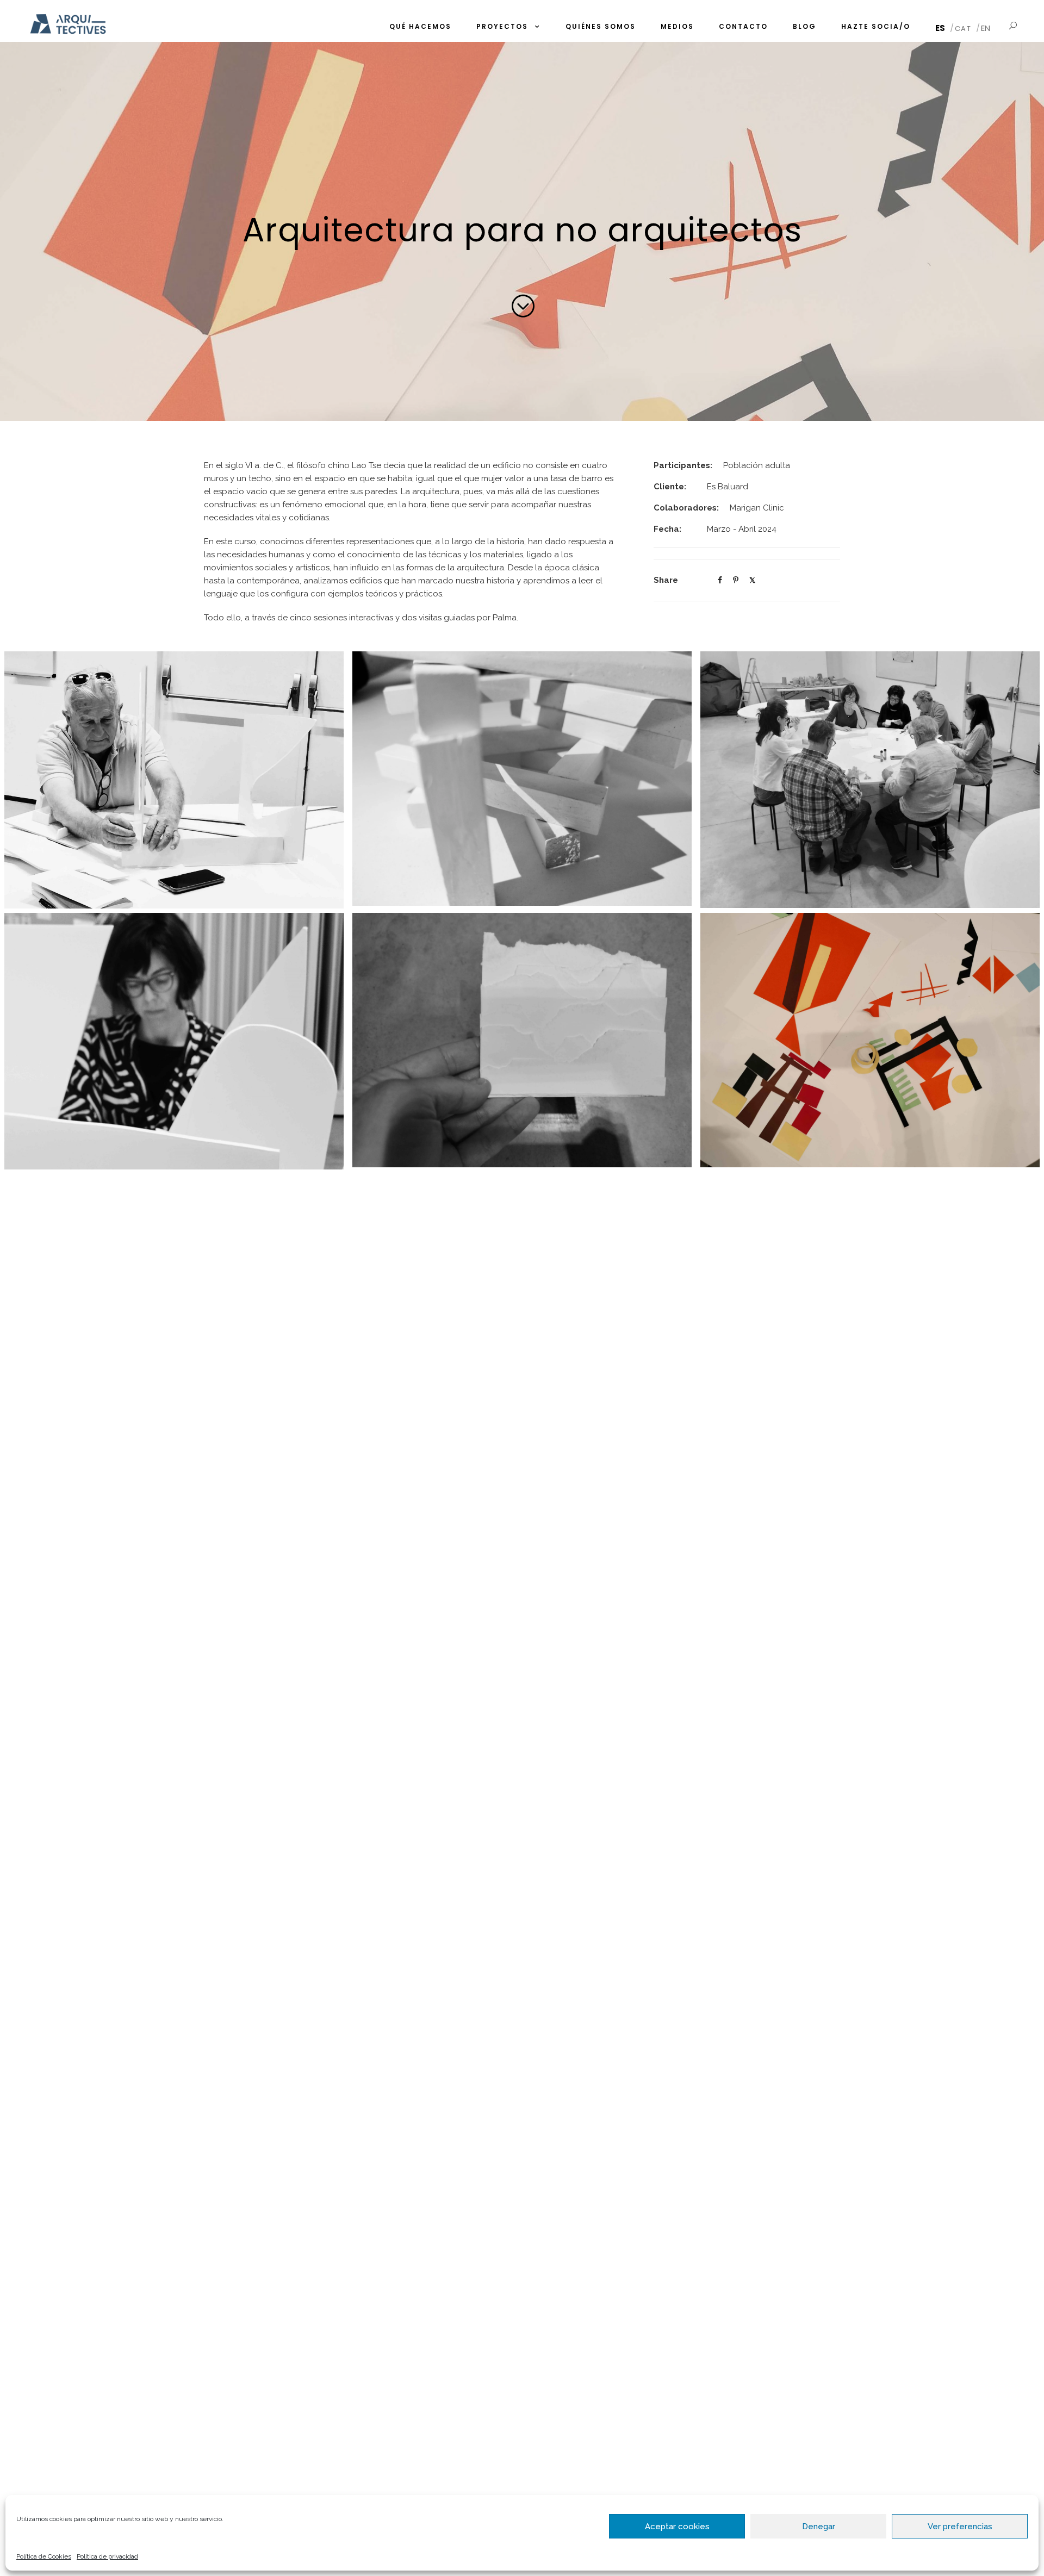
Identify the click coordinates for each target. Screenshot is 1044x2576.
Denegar (819, 2527)
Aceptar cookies (677, 2527)
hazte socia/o (876, 26)
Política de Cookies (44, 2556)
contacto (743, 26)
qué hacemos (420, 26)
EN (986, 28)
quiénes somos (601, 26)
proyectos (502, 26)
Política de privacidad (107, 2556)
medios (677, 26)
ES (940, 28)
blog (804, 26)
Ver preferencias (960, 2527)
